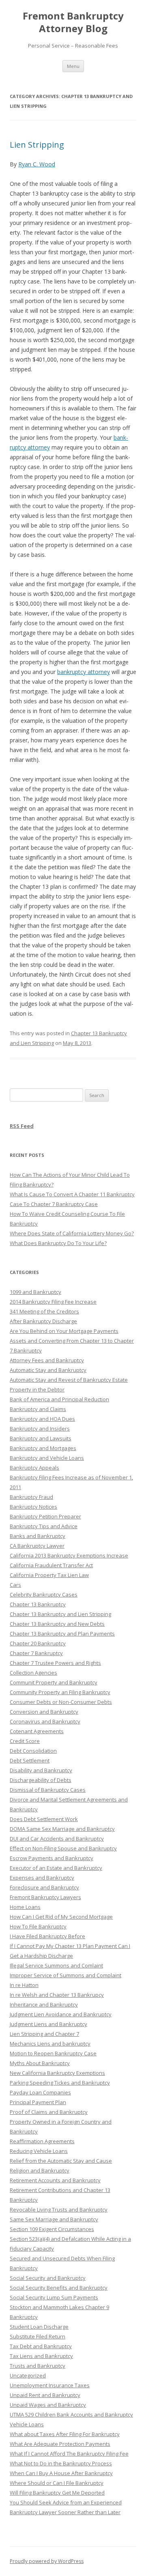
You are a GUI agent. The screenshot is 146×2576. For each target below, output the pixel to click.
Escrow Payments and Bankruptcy (52, 1858)
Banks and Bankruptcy (38, 1536)
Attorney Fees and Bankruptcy (47, 1360)
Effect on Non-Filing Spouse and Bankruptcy (63, 1848)
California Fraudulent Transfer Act (51, 1565)
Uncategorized (28, 2375)
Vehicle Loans (27, 2424)
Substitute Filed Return (38, 2336)
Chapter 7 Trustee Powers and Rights (55, 1663)
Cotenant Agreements (37, 1731)
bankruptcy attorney (84, 672)
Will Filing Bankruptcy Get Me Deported (57, 2493)
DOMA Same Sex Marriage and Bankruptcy (62, 1829)
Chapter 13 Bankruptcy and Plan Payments (62, 1634)
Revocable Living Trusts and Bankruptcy (59, 2210)
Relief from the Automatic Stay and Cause (61, 2161)
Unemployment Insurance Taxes (50, 2385)
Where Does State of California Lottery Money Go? (72, 1233)
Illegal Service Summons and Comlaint (56, 1965)
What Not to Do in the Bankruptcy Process (61, 2463)
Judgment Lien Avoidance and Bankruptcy (61, 2014)
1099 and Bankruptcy (35, 1292)
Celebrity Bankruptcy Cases (44, 1594)
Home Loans (25, 1907)
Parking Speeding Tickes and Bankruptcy (60, 2083)
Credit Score (25, 1741)
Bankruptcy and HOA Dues (42, 1419)
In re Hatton (24, 1985)
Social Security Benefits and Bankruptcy (59, 2288)
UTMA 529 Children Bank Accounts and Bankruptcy (71, 2415)
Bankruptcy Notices (33, 1507)
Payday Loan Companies (40, 2092)
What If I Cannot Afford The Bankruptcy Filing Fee (69, 2454)
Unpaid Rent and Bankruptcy (45, 2395)
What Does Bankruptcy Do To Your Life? (58, 1243)
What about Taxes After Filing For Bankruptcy (65, 2434)
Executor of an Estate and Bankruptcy (56, 1868)
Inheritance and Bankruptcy (44, 2005)
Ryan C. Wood (37, 164)
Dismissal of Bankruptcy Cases (48, 1790)
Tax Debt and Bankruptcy (41, 2346)
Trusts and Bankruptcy (38, 2366)
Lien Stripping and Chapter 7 (44, 2034)
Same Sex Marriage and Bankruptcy (54, 2219)
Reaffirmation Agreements (42, 2141)
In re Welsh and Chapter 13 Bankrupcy (57, 1995)
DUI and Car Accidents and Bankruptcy (57, 1839)
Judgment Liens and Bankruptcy (48, 2024)
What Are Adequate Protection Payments (60, 2444)
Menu (73, 66)
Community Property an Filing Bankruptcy (60, 1692)
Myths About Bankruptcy (40, 2063)
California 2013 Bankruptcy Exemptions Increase (69, 1555)
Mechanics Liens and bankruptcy (50, 2044)
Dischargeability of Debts (41, 1780)
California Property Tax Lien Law (49, 1575)
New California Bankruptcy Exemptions (57, 2073)
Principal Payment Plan (38, 2102)
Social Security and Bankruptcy (48, 2278)
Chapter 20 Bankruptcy (38, 1643)
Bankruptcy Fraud (31, 1497)
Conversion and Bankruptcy (44, 1712)
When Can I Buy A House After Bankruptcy (61, 2473)
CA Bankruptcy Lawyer (37, 1546)
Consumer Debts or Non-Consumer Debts (61, 1702)
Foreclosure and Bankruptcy (44, 1887)
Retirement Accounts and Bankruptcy (55, 2180)
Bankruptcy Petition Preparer (45, 1516)
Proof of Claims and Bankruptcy (49, 2112)
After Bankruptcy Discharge (43, 1321)
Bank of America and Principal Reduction (59, 1399)
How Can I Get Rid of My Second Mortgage (61, 1917)
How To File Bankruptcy (38, 1926)
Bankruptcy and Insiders (40, 1429)
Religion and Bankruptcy (40, 2170)
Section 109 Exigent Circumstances (52, 2229)
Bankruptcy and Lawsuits (41, 1438)
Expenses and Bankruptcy (42, 1878)
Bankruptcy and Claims (38, 1409)
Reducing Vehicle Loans (39, 2151)
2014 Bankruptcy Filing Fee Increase (53, 1302)
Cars (15, 1585)
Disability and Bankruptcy (41, 1770)
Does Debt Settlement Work (44, 1819)
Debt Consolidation (33, 1751)
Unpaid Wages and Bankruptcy (48, 2405)
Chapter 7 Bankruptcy (36, 1653)
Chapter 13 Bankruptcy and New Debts (57, 1624)
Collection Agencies (33, 1673)
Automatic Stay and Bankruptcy (48, 1370)
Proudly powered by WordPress (47, 2561)
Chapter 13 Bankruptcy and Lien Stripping (60, 1614)
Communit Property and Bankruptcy (54, 1682)
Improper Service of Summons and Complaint (65, 1975)
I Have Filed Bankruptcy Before (47, 1936)
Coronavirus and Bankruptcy (45, 1721)
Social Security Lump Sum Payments (54, 2297)
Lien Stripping (37, 145)
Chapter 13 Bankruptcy (38, 1604)
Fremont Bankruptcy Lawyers (45, 1897)
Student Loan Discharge (39, 2327)
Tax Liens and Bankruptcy (41, 2356)
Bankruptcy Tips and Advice (44, 1526)
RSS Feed (22, 1126)
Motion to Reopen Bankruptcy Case (53, 2053)
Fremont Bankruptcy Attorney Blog (73, 22)
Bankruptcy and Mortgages (43, 1448)
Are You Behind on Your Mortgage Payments (64, 1331)
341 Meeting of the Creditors (44, 1311)
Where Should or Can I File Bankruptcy (57, 2483)
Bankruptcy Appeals (34, 1468)
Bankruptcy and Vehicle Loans (47, 1458)
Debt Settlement (30, 1760)
